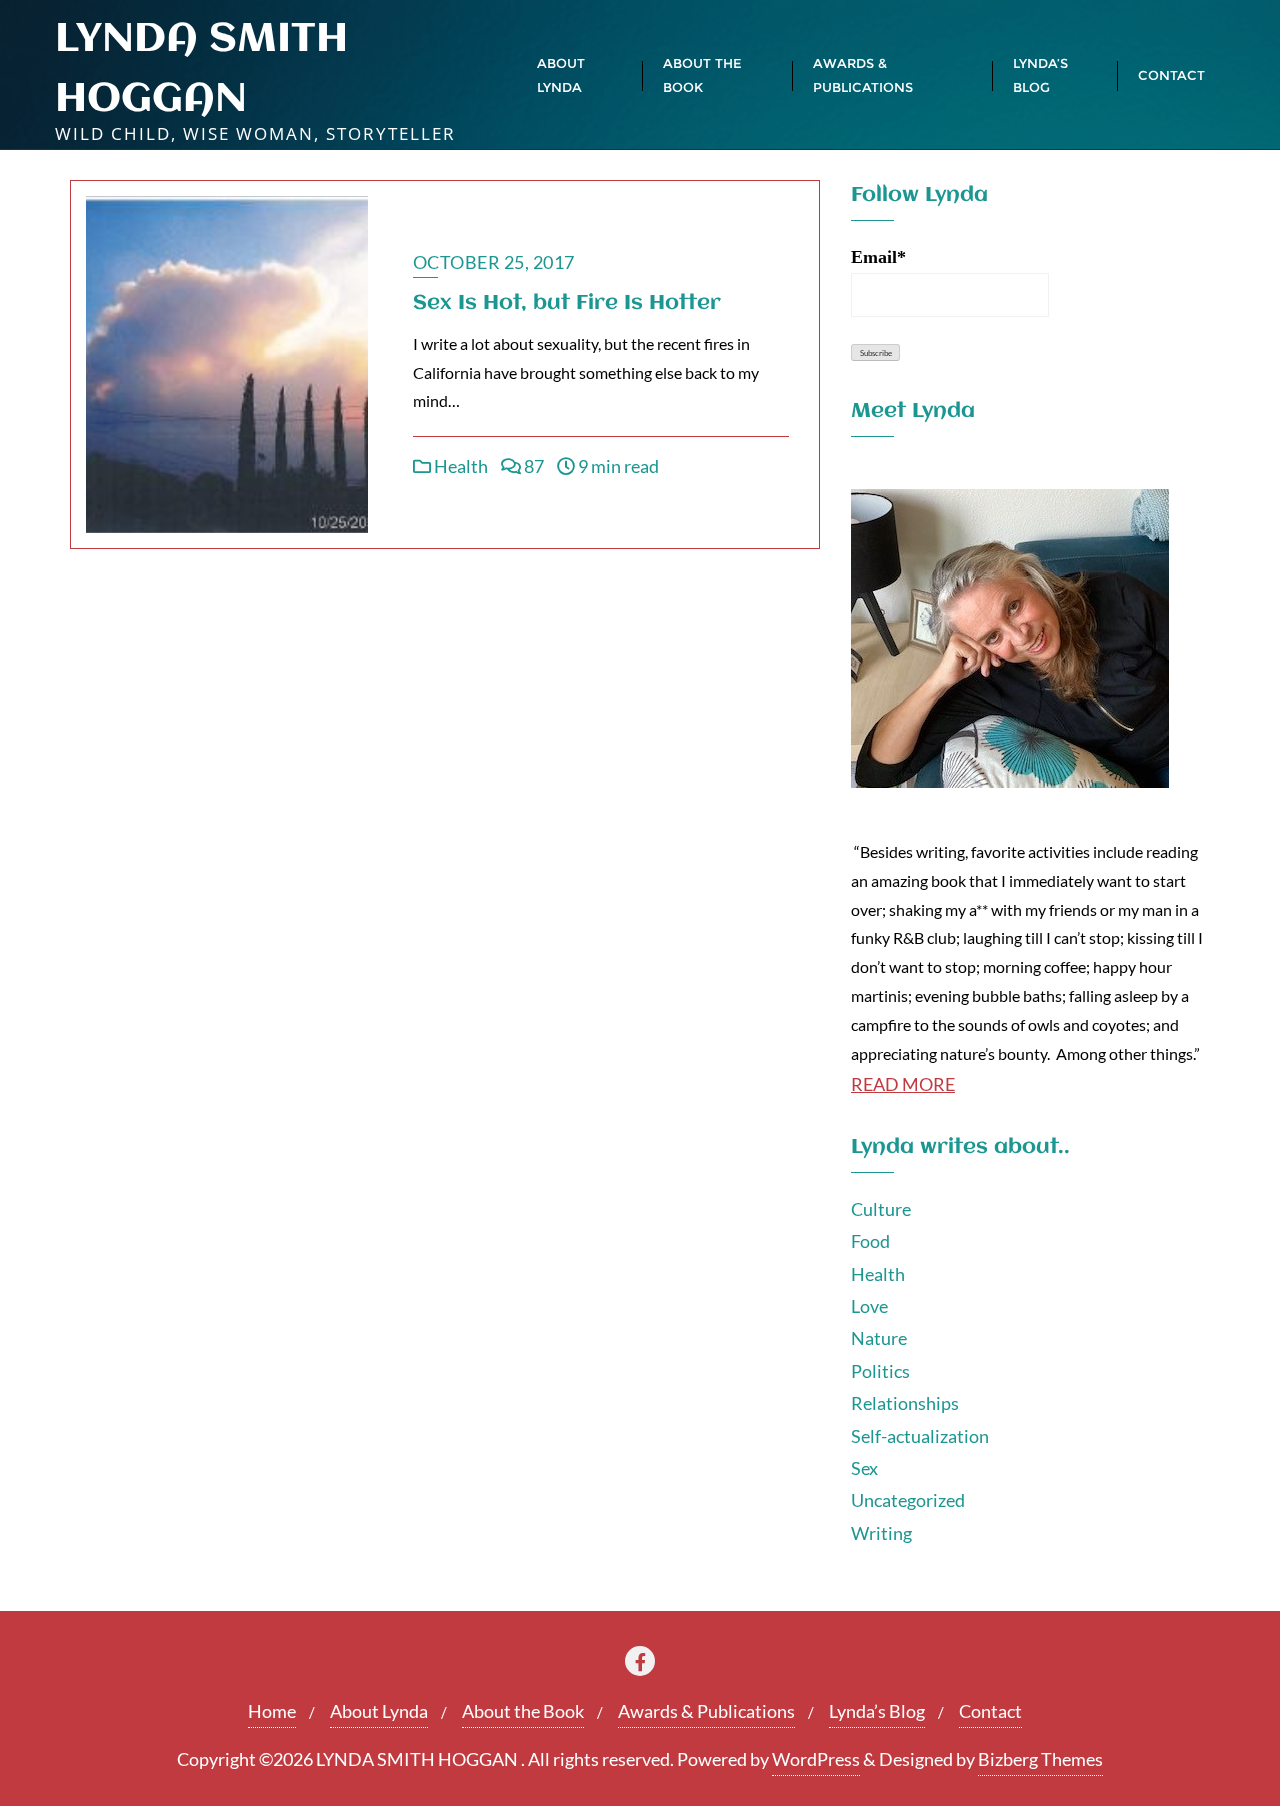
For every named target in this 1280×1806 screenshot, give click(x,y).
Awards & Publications (706, 1711)
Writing (881, 1533)
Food (870, 1241)
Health (459, 466)
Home (272, 1711)
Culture (881, 1209)
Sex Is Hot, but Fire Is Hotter (567, 303)
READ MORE (903, 1084)
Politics (880, 1371)
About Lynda (379, 1711)
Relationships (905, 1403)
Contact (990, 1711)
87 (532, 466)
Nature (879, 1338)
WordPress (816, 1759)
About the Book (523, 1711)
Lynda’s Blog (877, 1711)
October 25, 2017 (494, 262)
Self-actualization (920, 1436)
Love (869, 1306)
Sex (864, 1468)
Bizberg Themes (1040, 1759)
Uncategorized (908, 1500)
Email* (878, 257)
